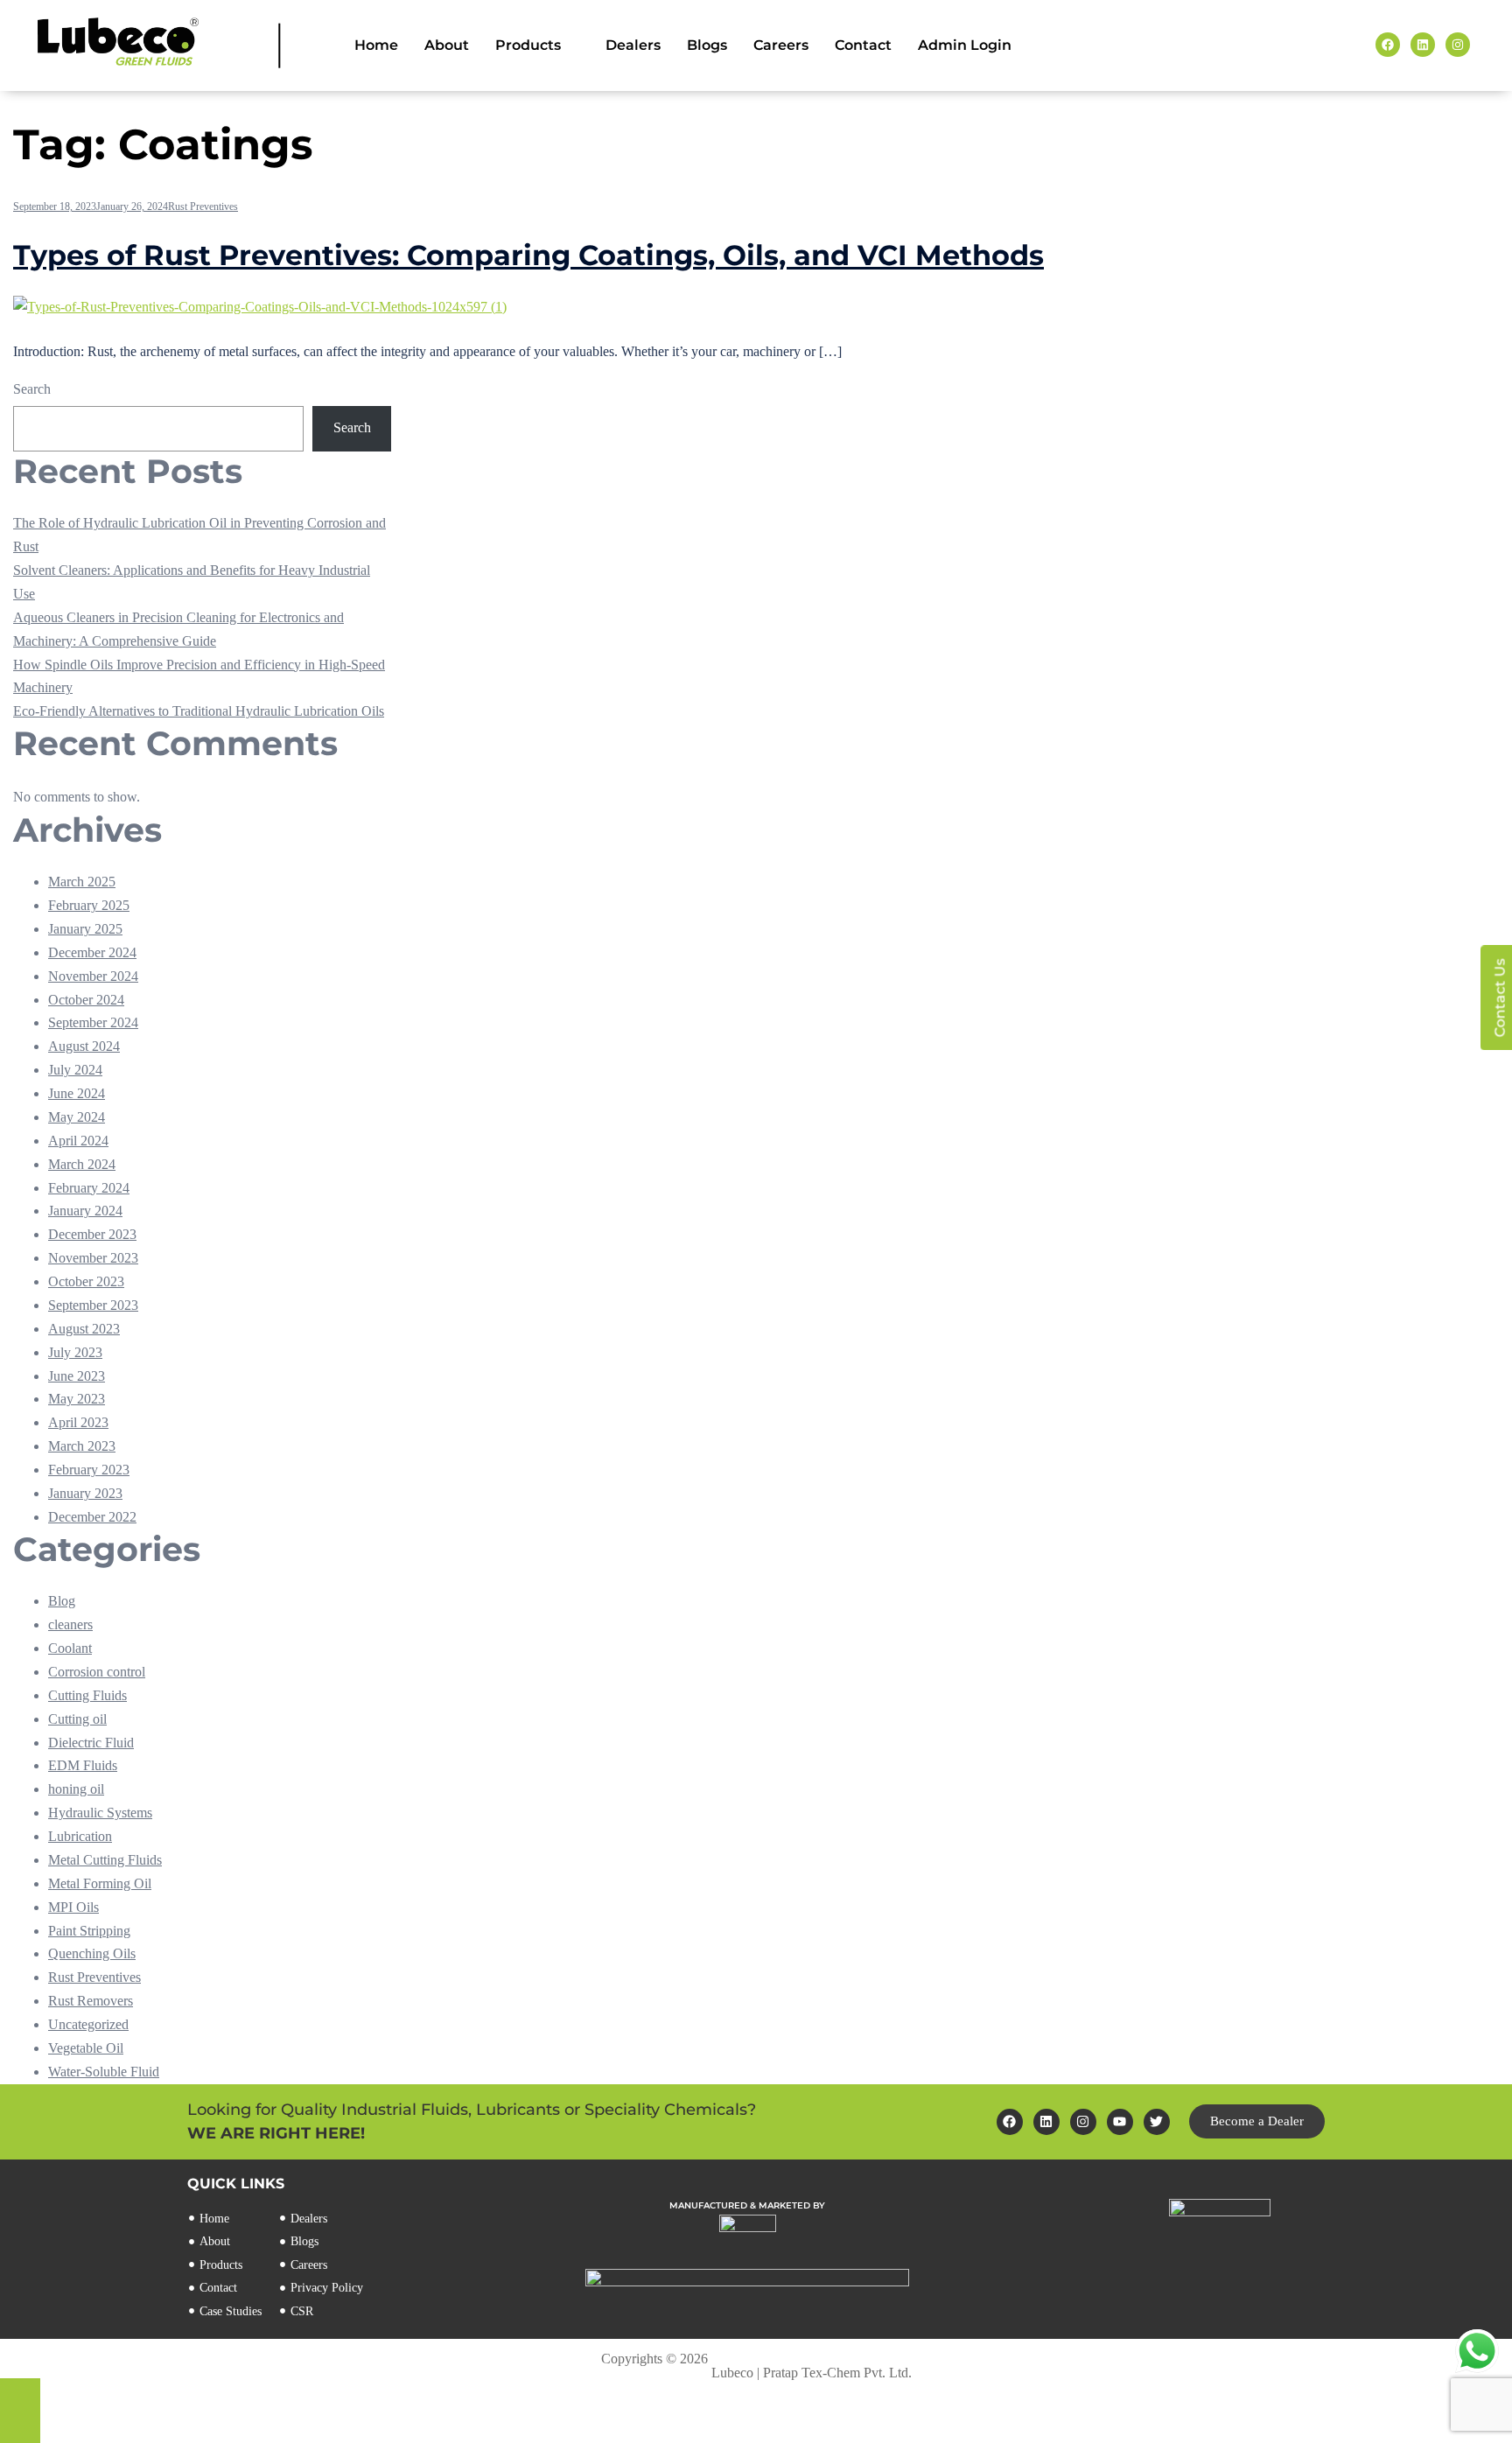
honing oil (76, 1789)
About (447, 45)
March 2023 (82, 1446)
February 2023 (89, 1470)
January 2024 (85, 1211)
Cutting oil (77, 1719)
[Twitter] (1157, 2122)
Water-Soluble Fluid (104, 2072)
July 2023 (75, 1352)
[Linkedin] (1046, 2122)
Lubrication (80, 1836)
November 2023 (93, 1258)
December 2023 (92, 1234)
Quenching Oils (92, 1953)
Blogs (707, 45)
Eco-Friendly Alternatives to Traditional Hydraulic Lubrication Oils (199, 711)
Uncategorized (88, 2024)
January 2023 (85, 1493)
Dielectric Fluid (91, 1743)
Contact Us (1499, 997)
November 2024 (93, 976)
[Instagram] (1083, 2122)
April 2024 (78, 1141)
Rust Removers (91, 2001)
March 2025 (82, 882)
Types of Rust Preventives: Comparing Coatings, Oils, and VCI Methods (528, 255)
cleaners (70, 1624)
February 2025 (89, 905)
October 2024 (86, 1000)
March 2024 (82, 1164)
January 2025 (85, 929)
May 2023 (77, 1399)
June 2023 (77, 1376)
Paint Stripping (89, 1931)
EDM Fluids (83, 1765)
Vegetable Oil (86, 2048)
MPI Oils (73, 1907)
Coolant (70, 1648)
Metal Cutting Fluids (105, 1860)
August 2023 (84, 1329)
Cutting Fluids (87, 1695)
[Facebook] (1010, 2122)
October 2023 (86, 1281)
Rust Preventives (203, 206)
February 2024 (89, 1188)
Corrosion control (97, 1672)
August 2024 (84, 1046)
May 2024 (77, 1117)
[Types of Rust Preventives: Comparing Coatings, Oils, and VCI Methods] (260, 307)
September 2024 (93, 1022)
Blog (62, 1601)
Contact (863, 45)
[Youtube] (1120, 2122)
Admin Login (965, 45)
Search (32, 389)
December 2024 (92, 952)
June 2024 (77, 1093)
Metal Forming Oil (100, 1883)
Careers (781, 45)
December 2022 (92, 1517)
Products (528, 45)
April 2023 (78, 1422)
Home (376, 45)
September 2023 (93, 1305)
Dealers (633, 45)
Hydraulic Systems (100, 1813)
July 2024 (75, 1070)
